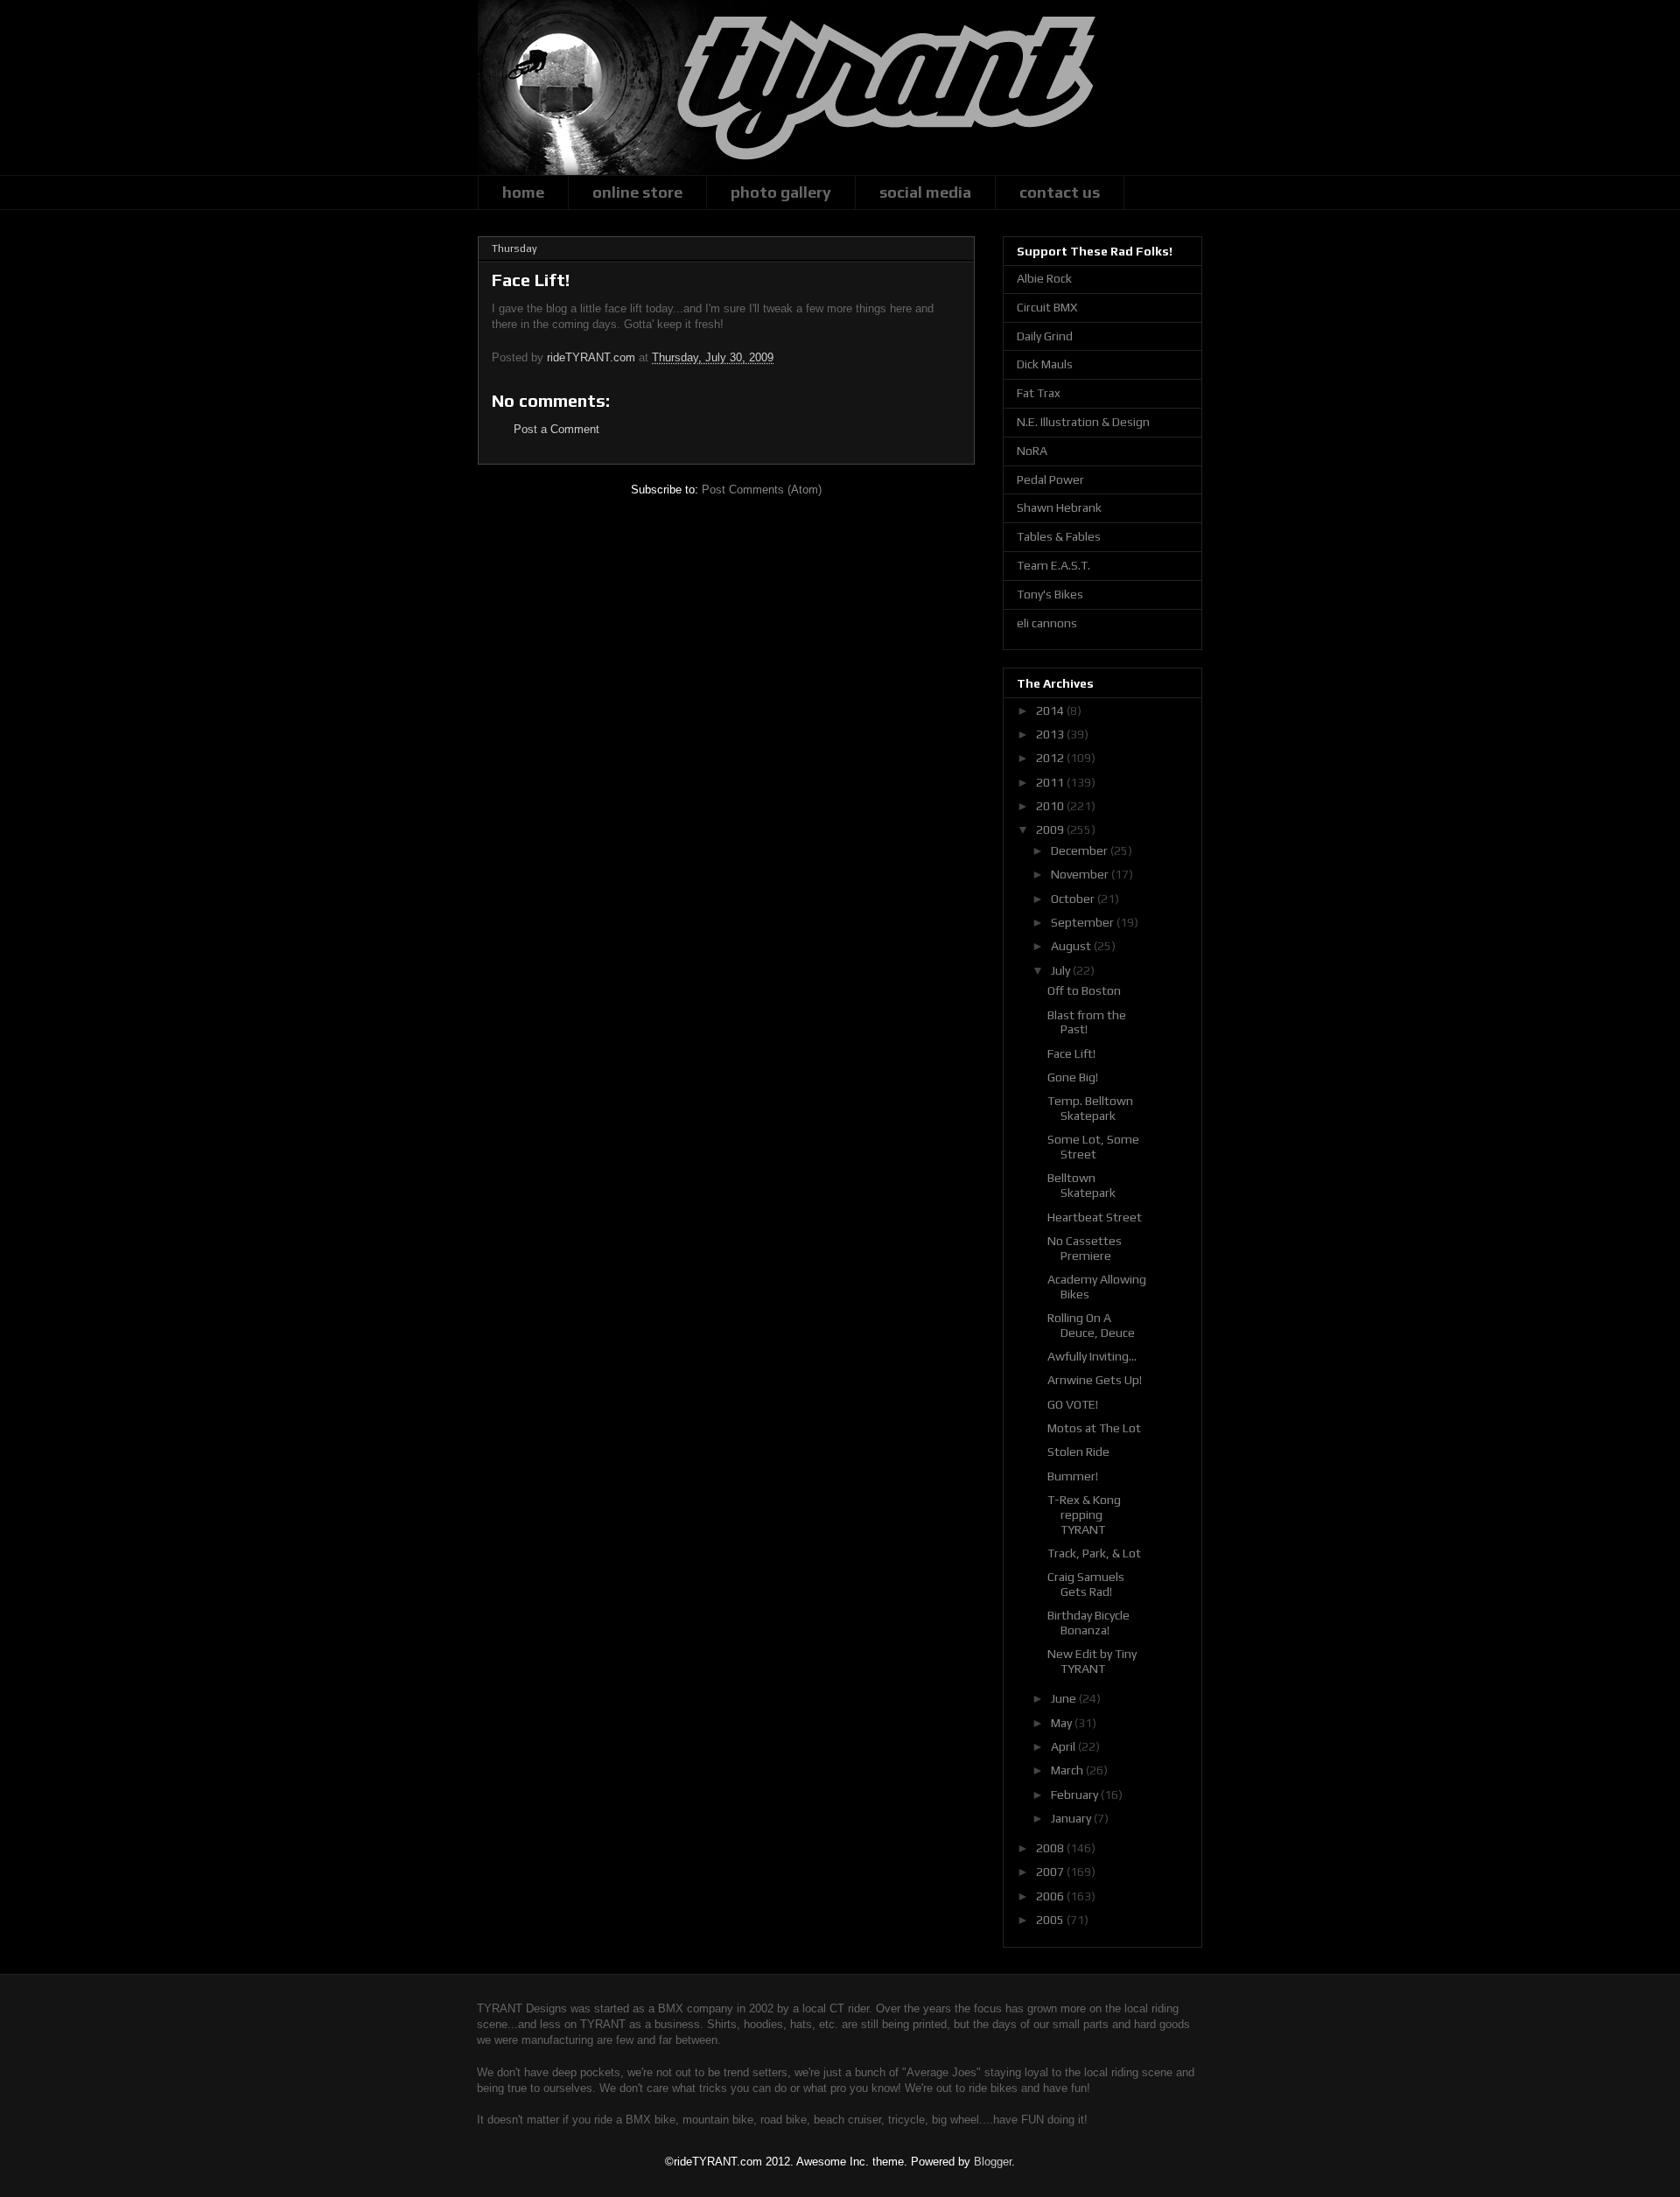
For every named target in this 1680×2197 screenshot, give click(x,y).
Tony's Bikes (1050, 594)
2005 (1051, 1920)
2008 (1051, 1848)
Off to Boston (1084, 990)
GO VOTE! (1073, 1404)
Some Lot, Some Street (1093, 1147)
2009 (1051, 829)
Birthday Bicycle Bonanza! (1088, 1623)
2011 (1051, 782)
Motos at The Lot (1094, 1428)
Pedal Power (1050, 479)
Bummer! (1073, 1476)
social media (925, 192)
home (523, 192)
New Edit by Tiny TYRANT (1092, 1661)
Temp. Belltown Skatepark (1090, 1108)
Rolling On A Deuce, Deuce (1091, 1325)
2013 (1051, 734)
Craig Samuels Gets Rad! (1086, 1584)
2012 (1051, 758)
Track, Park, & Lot (1094, 1553)
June (1065, 1698)
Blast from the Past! (1087, 1022)
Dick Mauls (1045, 364)
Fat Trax (1039, 393)
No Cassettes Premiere (1085, 1248)
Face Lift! (1071, 1053)
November (1081, 874)
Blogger (993, 2162)
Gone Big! (1073, 1077)
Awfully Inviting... (1092, 1356)
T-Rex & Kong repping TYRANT (1084, 1515)
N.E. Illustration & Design (1083, 422)
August (1072, 946)
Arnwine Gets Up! (1095, 1380)
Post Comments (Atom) (762, 490)
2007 (1051, 1872)
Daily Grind (1045, 336)
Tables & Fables (1059, 536)
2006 (1051, 1896)
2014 (1051, 710)
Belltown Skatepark (1081, 1185)
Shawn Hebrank (1059, 507)
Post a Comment (556, 429)
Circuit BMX (1047, 307)
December (1081, 850)
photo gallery (781, 192)
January (1072, 1818)
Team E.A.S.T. (1053, 565)
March (1068, 1770)
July (1062, 970)
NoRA (1032, 451)
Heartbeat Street (1095, 1217)
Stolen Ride (1078, 1452)
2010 (1051, 806)
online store (637, 192)
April (1064, 1746)
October (1074, 899)
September (1084, 922)
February (1076, 1795)
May (1063, 1723)
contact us (1060, 192)
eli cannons (1047, 623)
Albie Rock (1044, 278)
